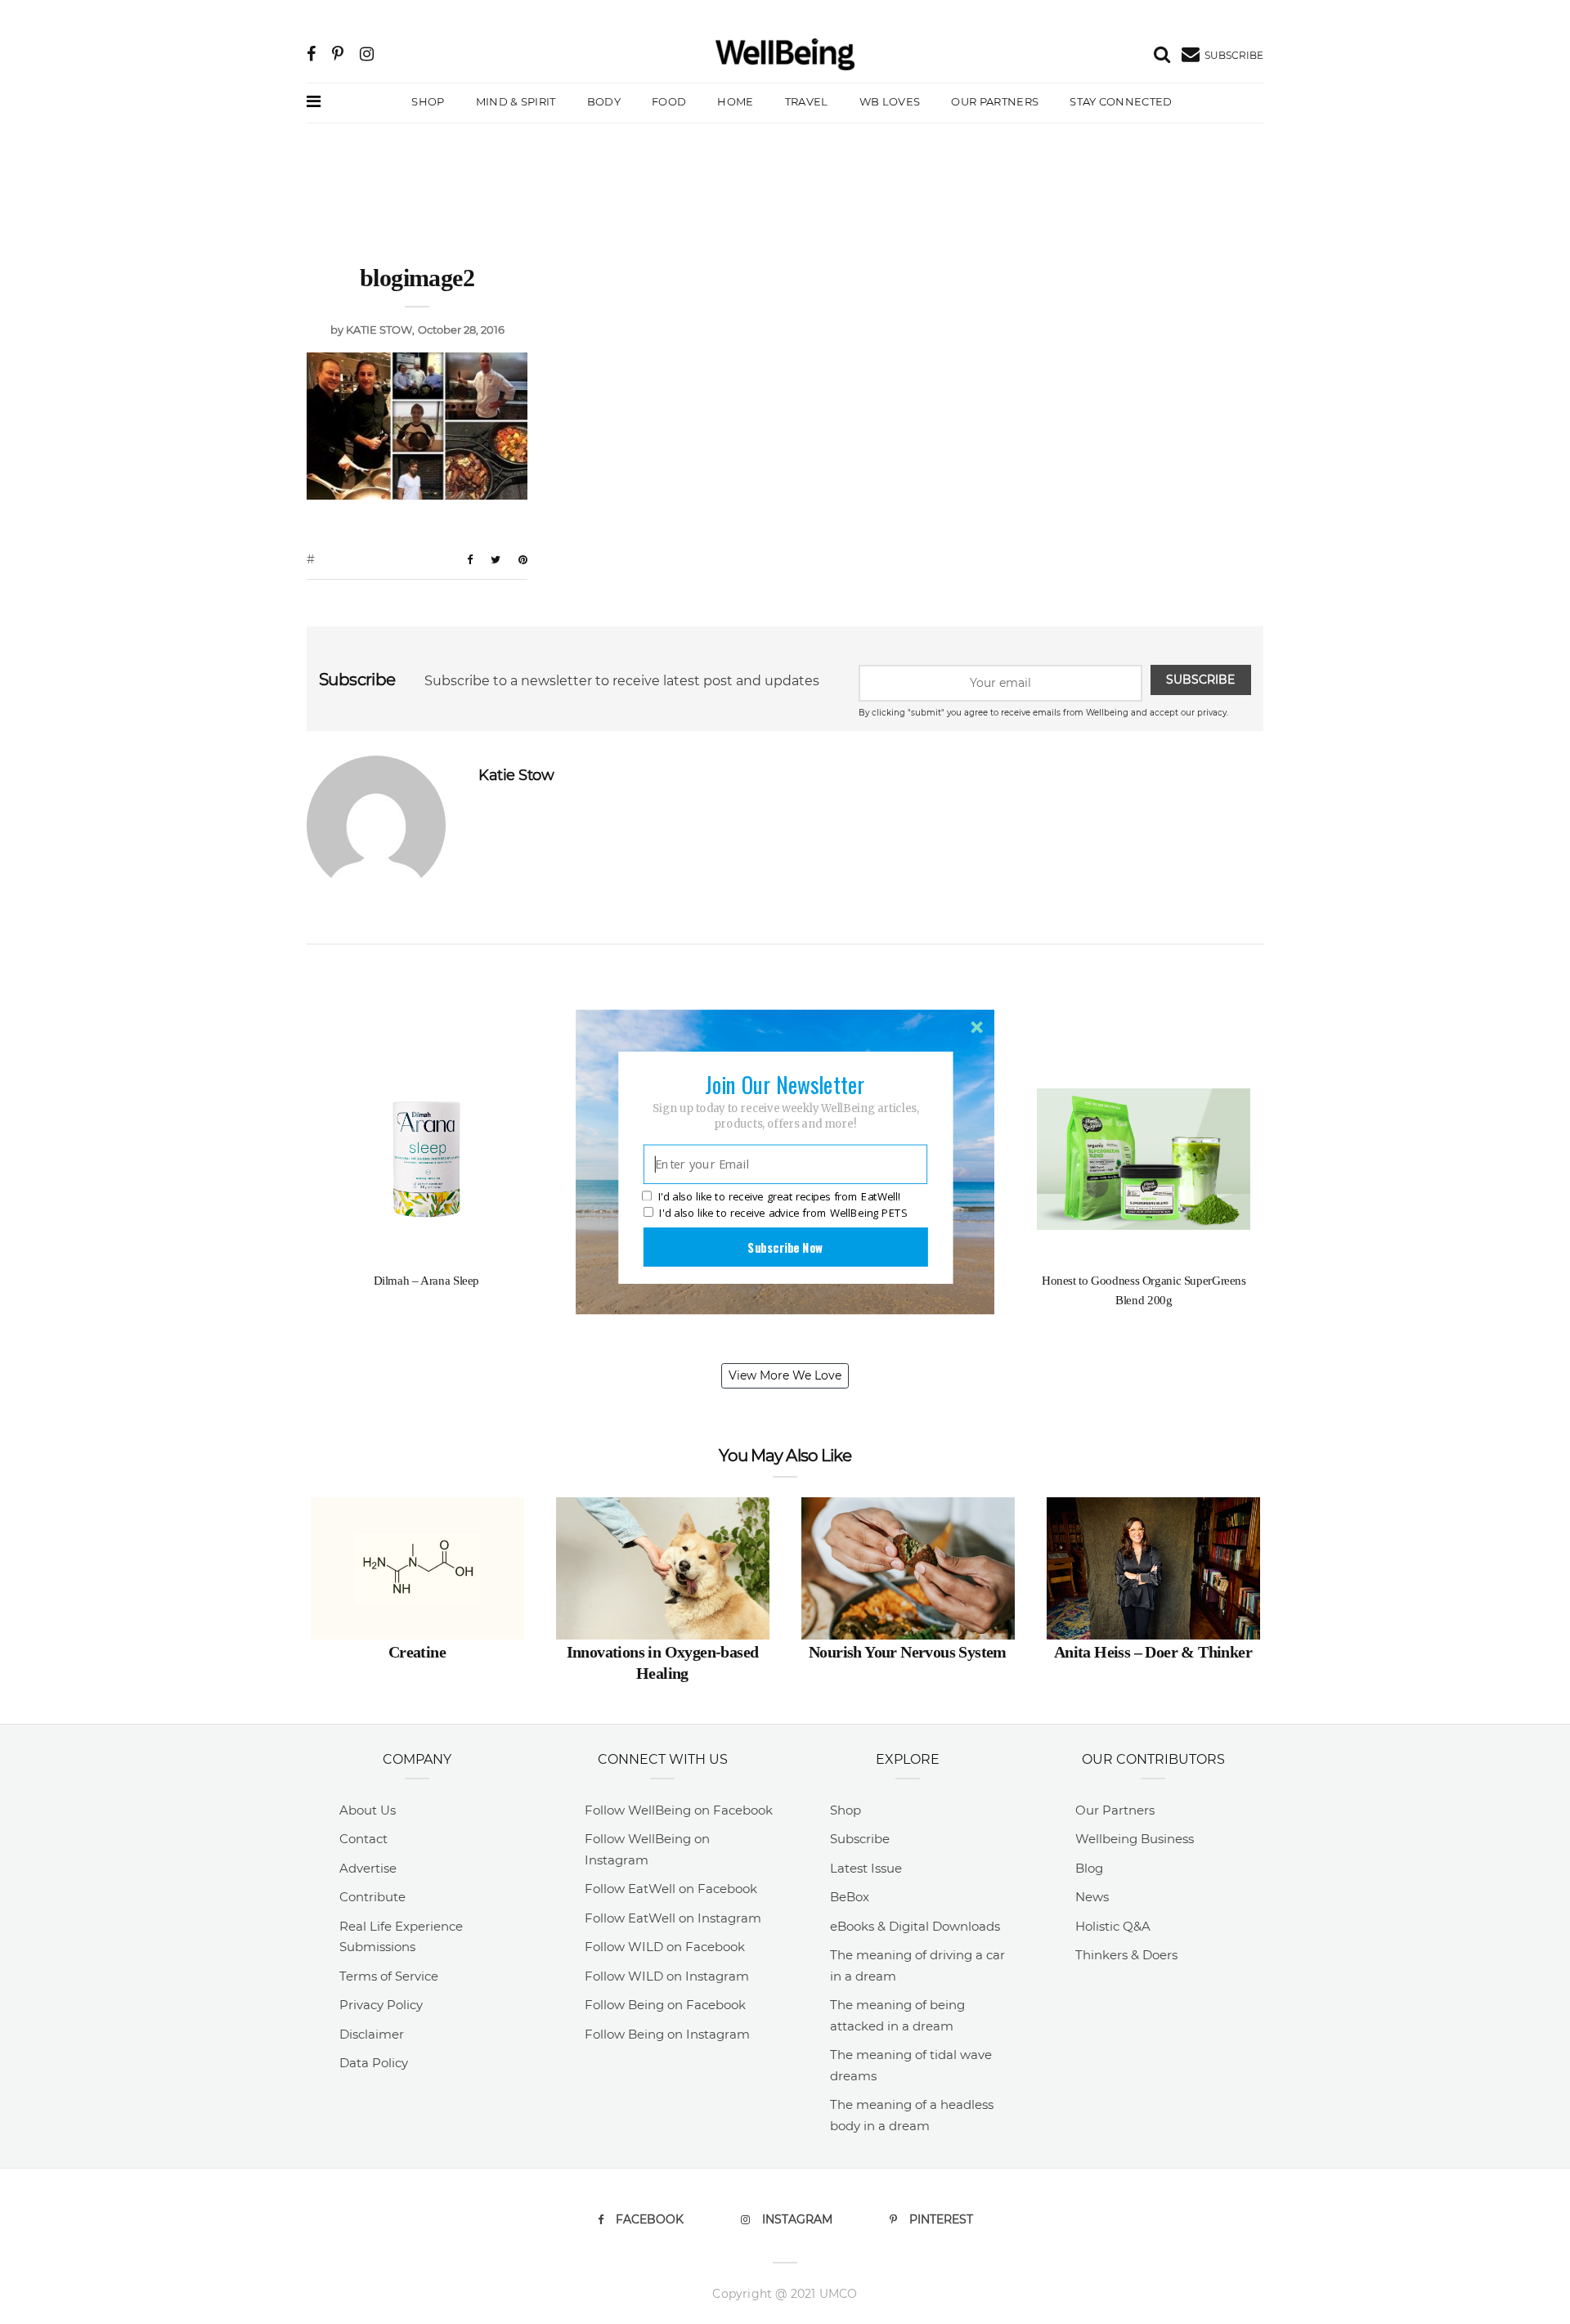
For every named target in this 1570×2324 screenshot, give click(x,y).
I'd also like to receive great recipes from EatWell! (779, 1197)
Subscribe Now (785, 1247)
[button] (785, 1084)
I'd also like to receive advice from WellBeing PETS (783, 1213)
